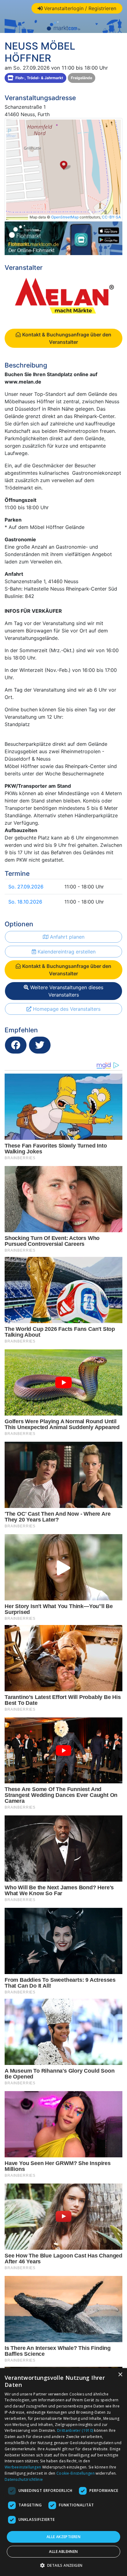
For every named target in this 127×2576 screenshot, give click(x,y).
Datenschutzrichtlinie (24, 2479)
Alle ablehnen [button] (63, 2552)
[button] (64, 2565)
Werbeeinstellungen (23, 2467)
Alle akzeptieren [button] (63, 2537)
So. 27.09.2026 (26, 887)
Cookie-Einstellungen (76, 2473)
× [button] (120, 2375)
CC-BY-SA (111, 217)
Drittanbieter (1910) (75, 2430)
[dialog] (63, 2472)
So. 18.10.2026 (25, 902)
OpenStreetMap (65, 217)
